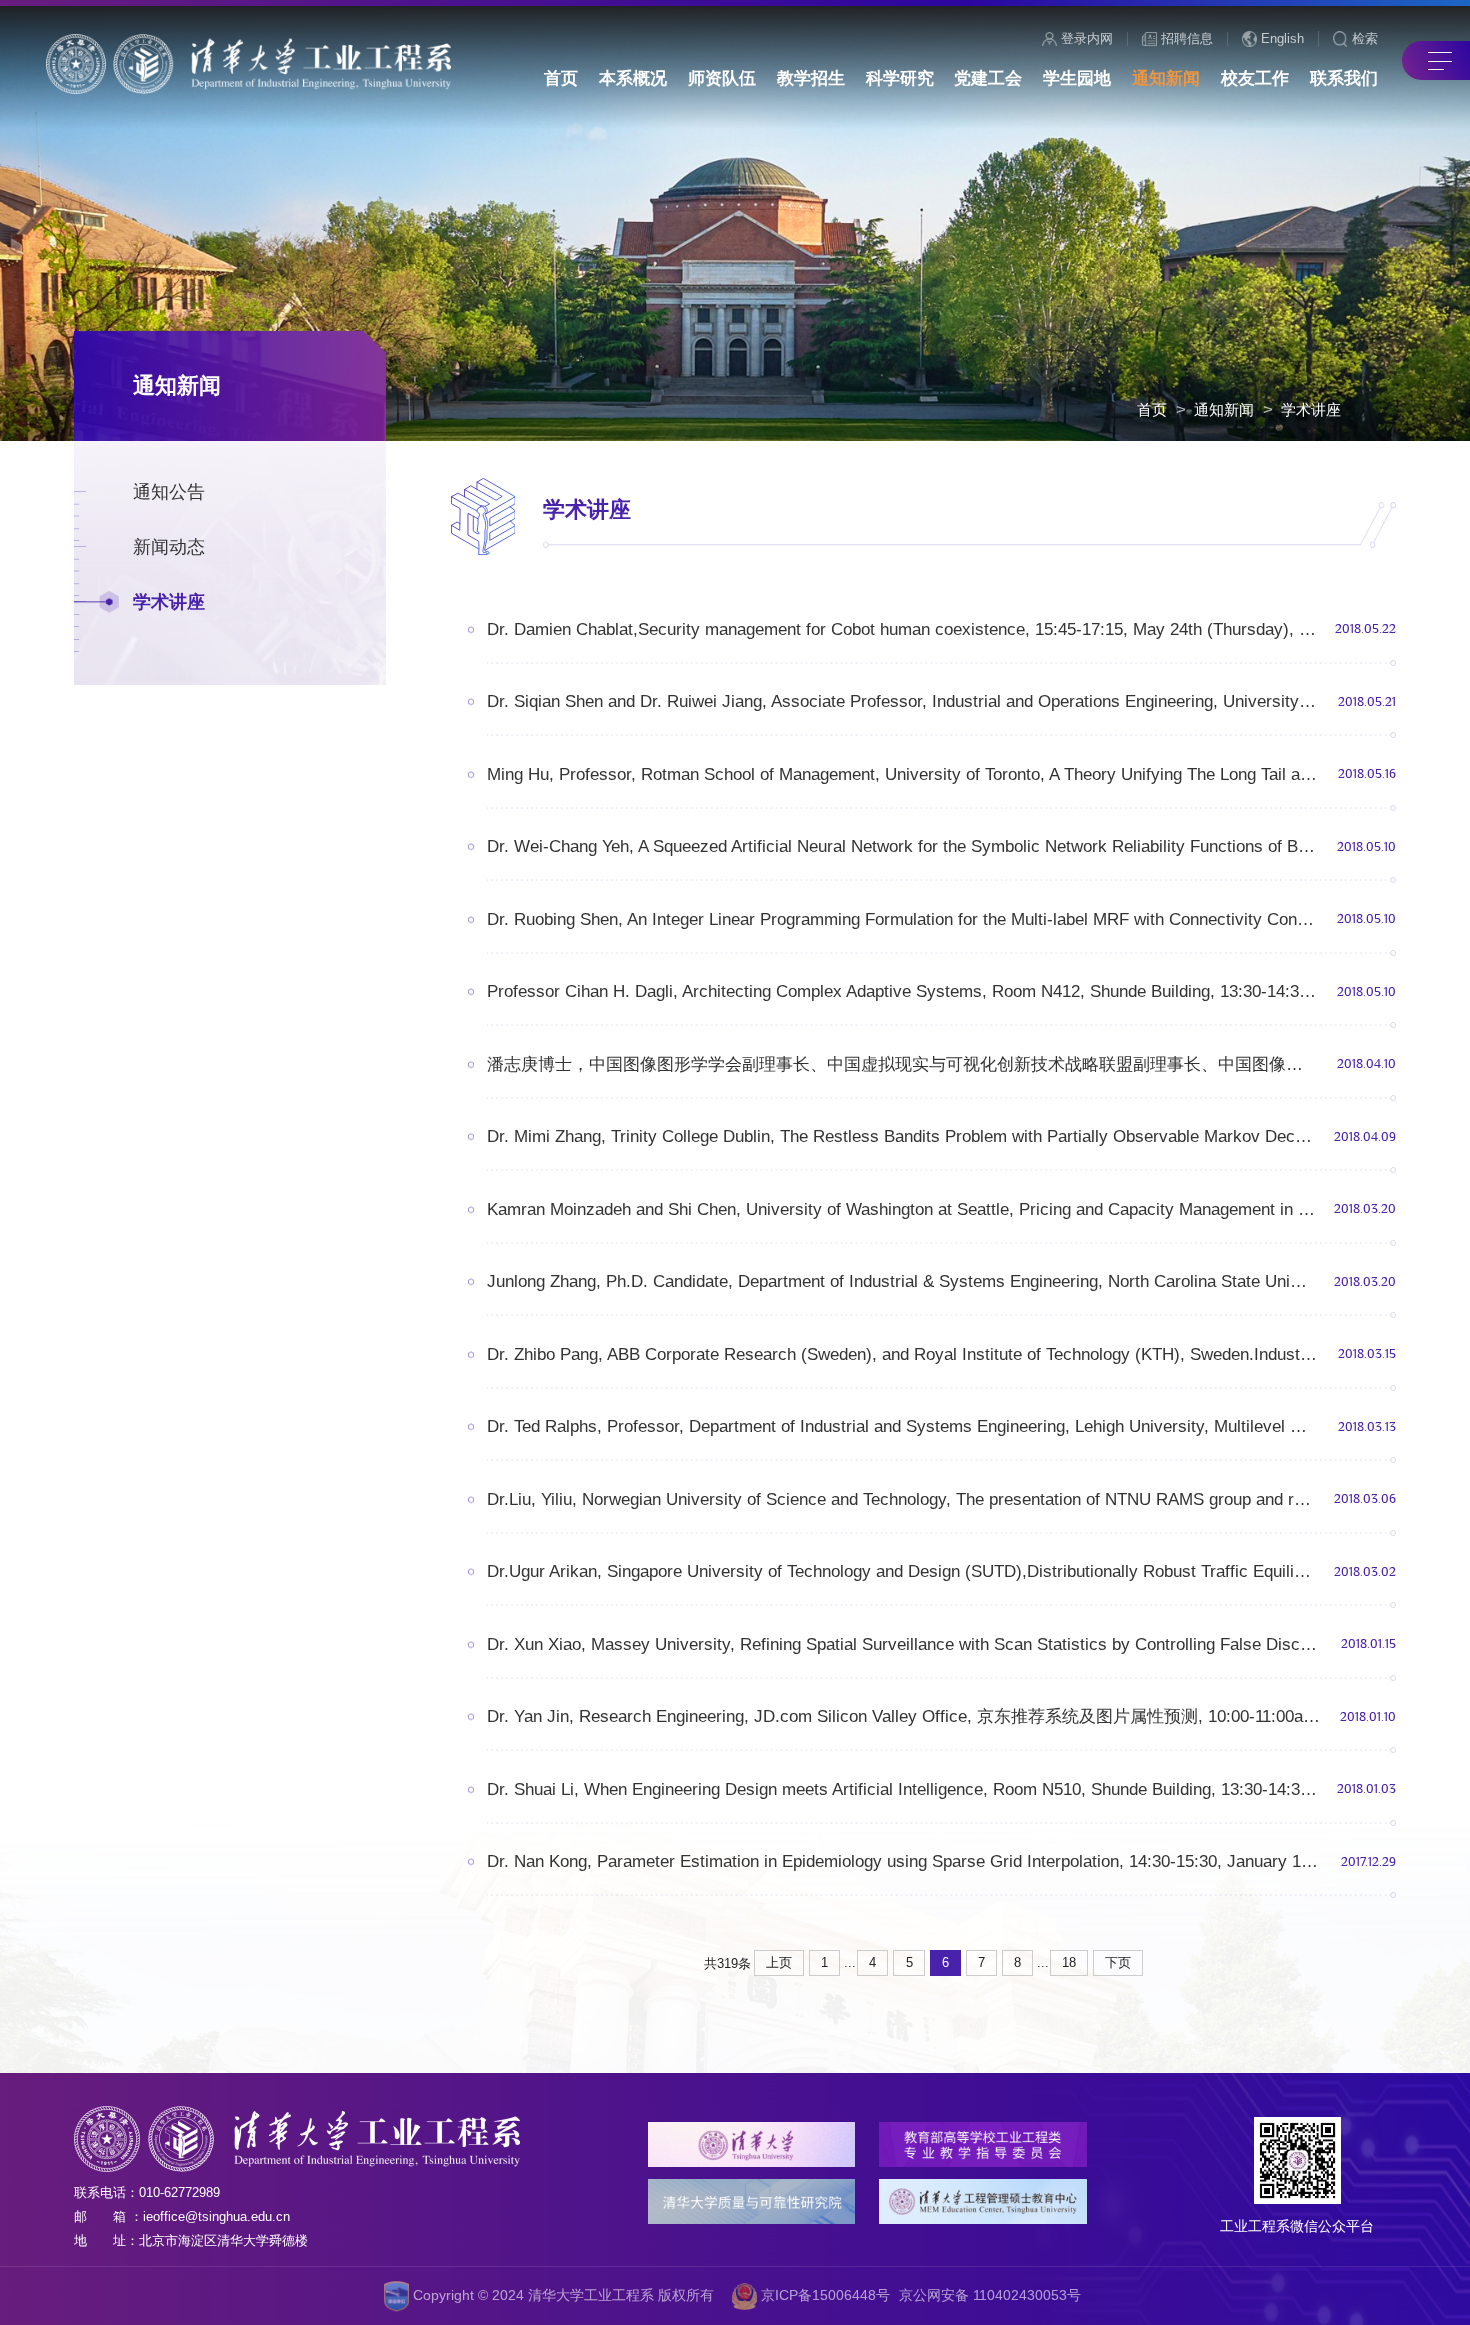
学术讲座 (169, 601)
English (1282, 38)
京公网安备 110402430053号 (990, 2295)
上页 (779, 1962)
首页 (1152, 410)
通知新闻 (1224, 410)
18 (1069, 1962)
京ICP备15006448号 (823, 2295)
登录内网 (1087, 39)
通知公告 (169, 491)
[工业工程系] (248, 64)
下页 (1118, 1962)
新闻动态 (169, 546)
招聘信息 (1187, 39)
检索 (1365, 38)
